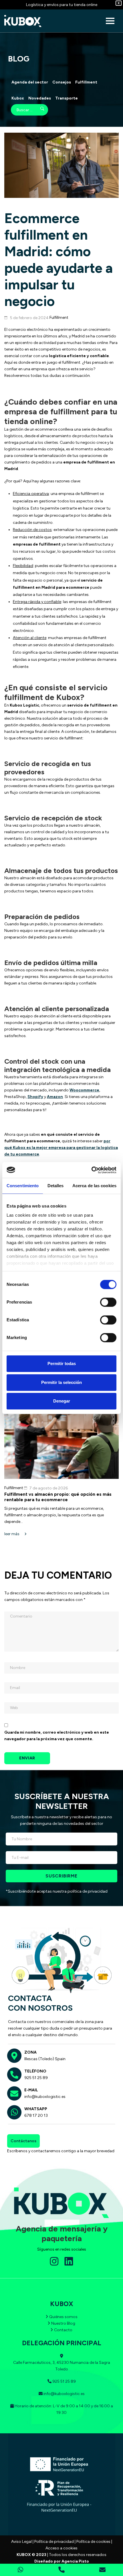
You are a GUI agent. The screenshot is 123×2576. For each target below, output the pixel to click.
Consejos (62, 82)
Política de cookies (93, 2542)
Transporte (67, 98)
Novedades (40, 98)
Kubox (18, 98)
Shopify (35, 1097)
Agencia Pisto (75, 2561)
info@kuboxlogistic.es (45, 2097)
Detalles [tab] (56, 1186)
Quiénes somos (63, 2317)
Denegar (62, 1401)
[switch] (108, 1302)
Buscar (38, 110)
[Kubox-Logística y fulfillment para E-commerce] (23, 21)
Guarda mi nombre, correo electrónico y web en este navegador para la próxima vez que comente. (57, 1736)
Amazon (55, 1097)
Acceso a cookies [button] (61, 2548)
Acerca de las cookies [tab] (94, 1186)
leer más (12, 1534)
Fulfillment (86, 82)
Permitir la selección (61, 1382)
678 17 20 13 (36, 2115)
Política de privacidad (54, 2542)
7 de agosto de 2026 (48, 1488)
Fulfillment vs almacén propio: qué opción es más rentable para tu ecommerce (58, 1497)
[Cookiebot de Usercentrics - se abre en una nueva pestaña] (91, 1170)
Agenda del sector (30, 82)
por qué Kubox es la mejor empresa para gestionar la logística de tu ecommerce (61, 1148)
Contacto (63, 2330)
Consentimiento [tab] (23, 1186)
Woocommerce (84, 1090)
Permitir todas (62, 1363)
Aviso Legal (21, 2542)
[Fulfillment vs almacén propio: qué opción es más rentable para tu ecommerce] (61, 1445)
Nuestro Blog (63, 2323)
